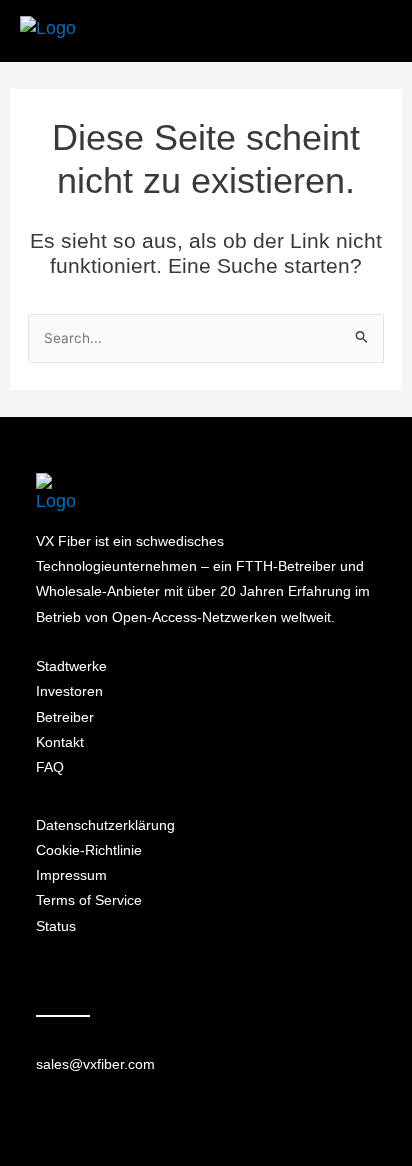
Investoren (69, 691)
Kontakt (60, 742)
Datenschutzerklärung (105, 825)
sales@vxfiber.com (95, 1064)
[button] (368, 31)
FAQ (50, 767)
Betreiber (65, 717)
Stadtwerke (71, 666)
